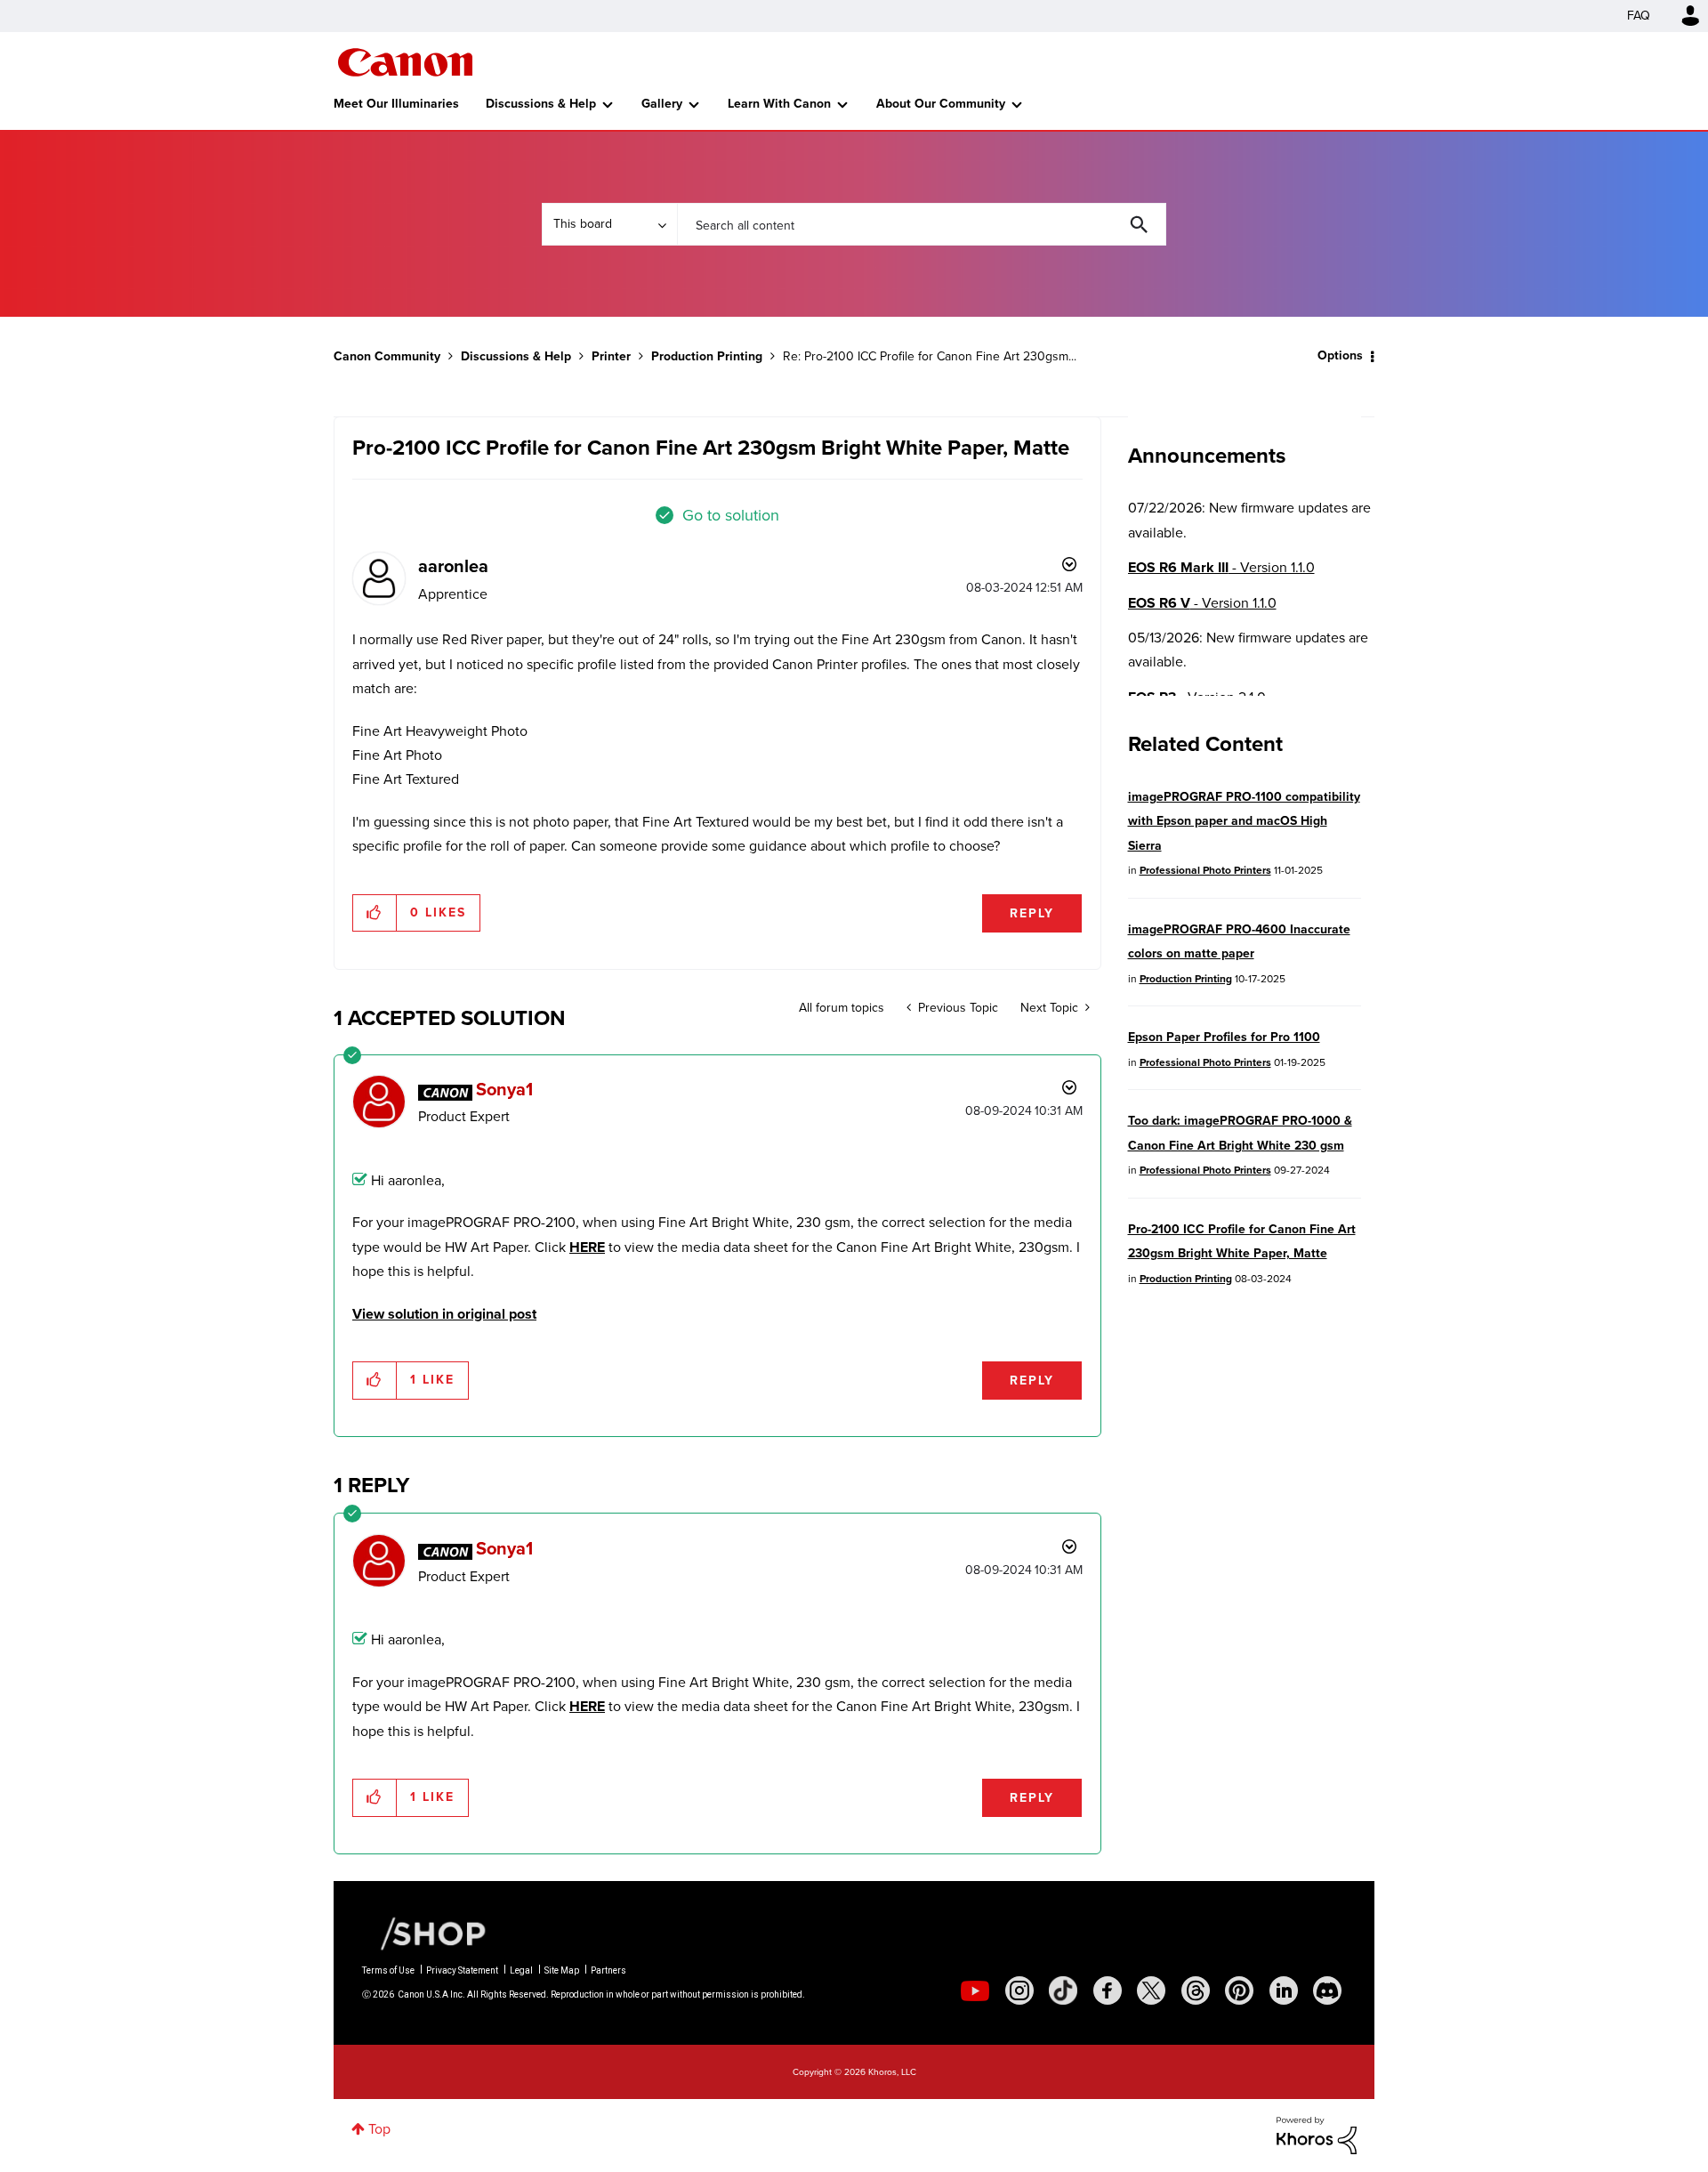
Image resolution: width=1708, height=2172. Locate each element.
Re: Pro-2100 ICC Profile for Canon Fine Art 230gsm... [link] (930, 356)
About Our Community (941, 104)
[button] (375, 913)
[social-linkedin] (1284, 1990)
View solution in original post (444, 1314)
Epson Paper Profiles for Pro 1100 (1224, 1037)
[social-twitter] (1151, 1990)
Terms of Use (388, 1970)
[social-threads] (1196, 1990)
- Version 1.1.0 (1221, 567)
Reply (1032, 913)
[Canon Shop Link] (424, 1933)
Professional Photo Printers (1205, 870)
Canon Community (405, 62)
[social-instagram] (1019, 1990)
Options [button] (1340, 355)
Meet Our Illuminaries (396, 104)
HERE (587, 1247)
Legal (521, 1970)
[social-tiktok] (1063, 1990)
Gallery (662, 104)
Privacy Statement (462, 1970)
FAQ (1639, 16)
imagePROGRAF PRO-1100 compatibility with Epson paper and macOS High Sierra (1244, 821)
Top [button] (379, 2129)
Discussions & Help (541, 104)
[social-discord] (1327, 1990)
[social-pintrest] (1239, 1990)
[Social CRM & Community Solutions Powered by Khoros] (1317, 2134)
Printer (611, 356)
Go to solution (731, 515)
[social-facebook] (1108, 1990)
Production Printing (707, 356)
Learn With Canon (779, 104)
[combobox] (922, 224)
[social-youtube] (975, 1990)
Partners (608, 1970)
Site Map (562, 1970)
